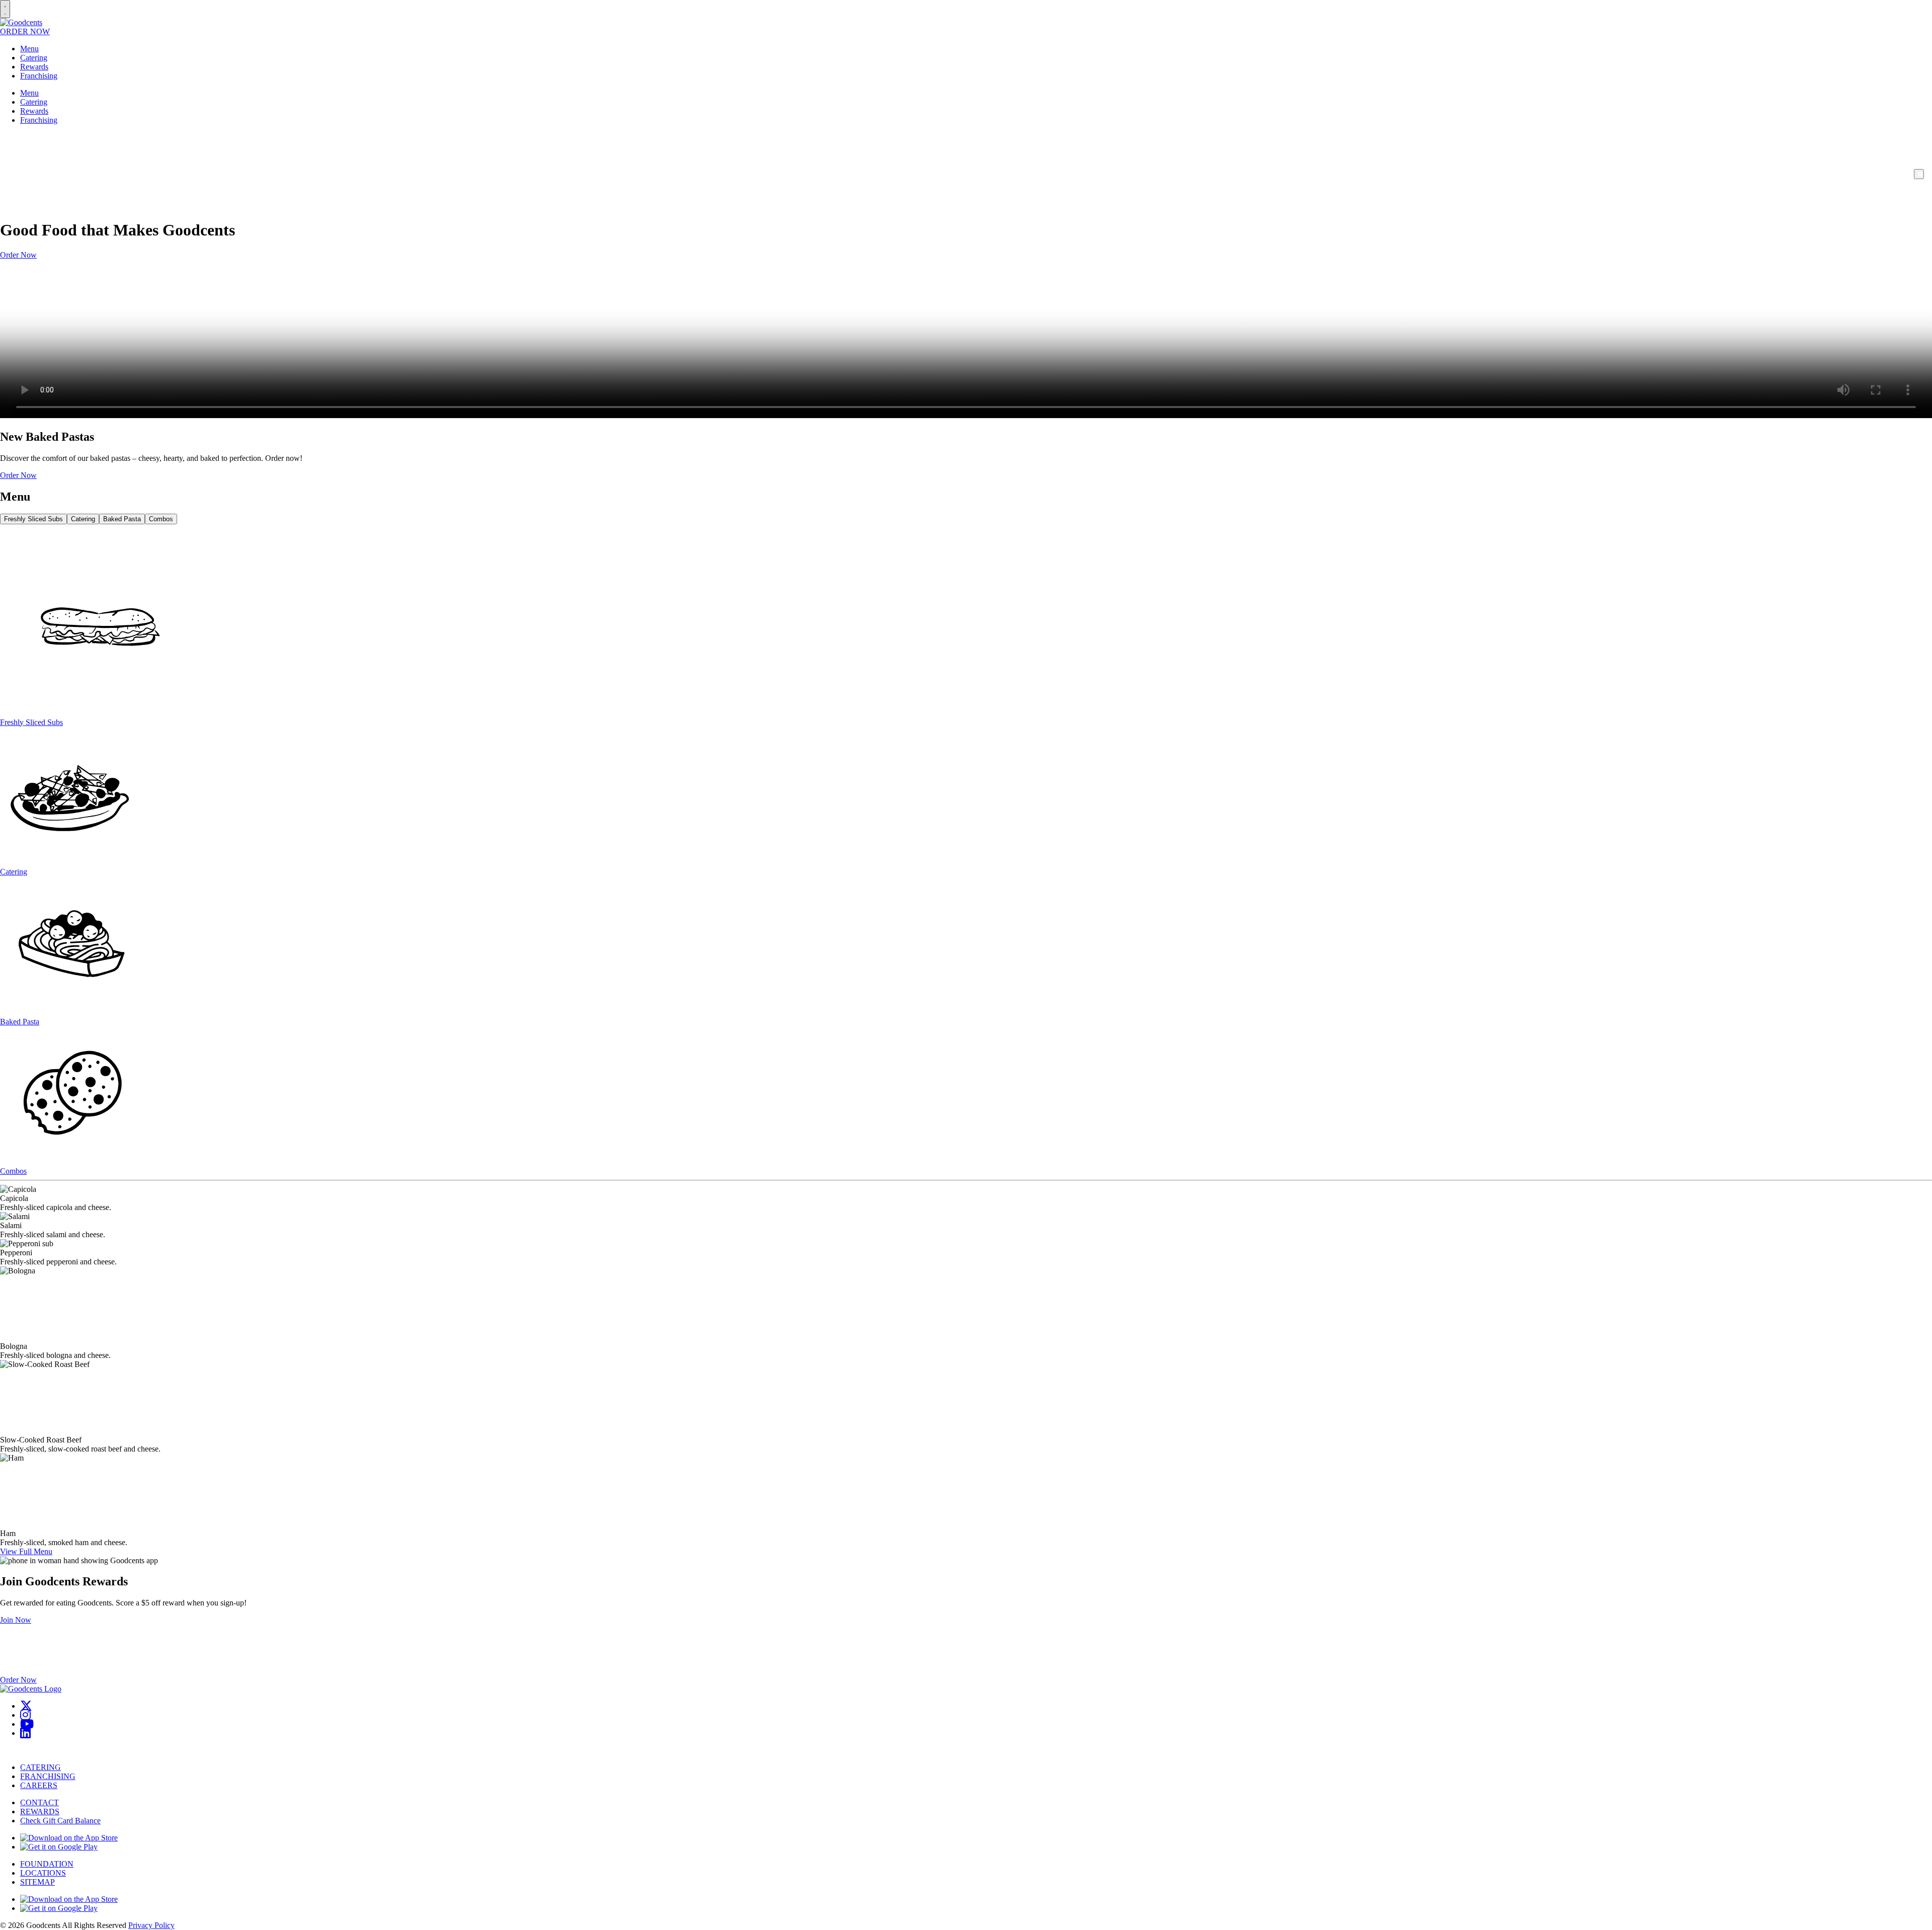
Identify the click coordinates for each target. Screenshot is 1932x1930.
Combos (161, 519)
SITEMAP (37, 1882)
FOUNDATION (47, 1864)
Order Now (18, 255)
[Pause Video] (1919, 174)
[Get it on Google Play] (59, 1847)
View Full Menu (26, 1551)
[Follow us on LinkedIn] (25, 1733)
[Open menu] (5, 9)
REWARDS (40, 1812)
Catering (34, 58)
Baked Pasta (122, 519)
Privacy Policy (151, 1925)
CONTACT (39, 1802)
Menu (29, 49)
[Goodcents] (21, 22)
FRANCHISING (48, 1776)
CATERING (41, 1767)
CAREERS (39, 1785)
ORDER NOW (25, 31)
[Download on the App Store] (69, 1838)
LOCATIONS (43, 1873)
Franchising (39, 76)
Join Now (16, 1620)
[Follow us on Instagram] (25, 1715)
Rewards (34, 67)
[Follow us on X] (26, 1706)
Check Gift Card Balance (60, 1821)
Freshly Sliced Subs (33, 519)
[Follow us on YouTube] (27, 1724)
